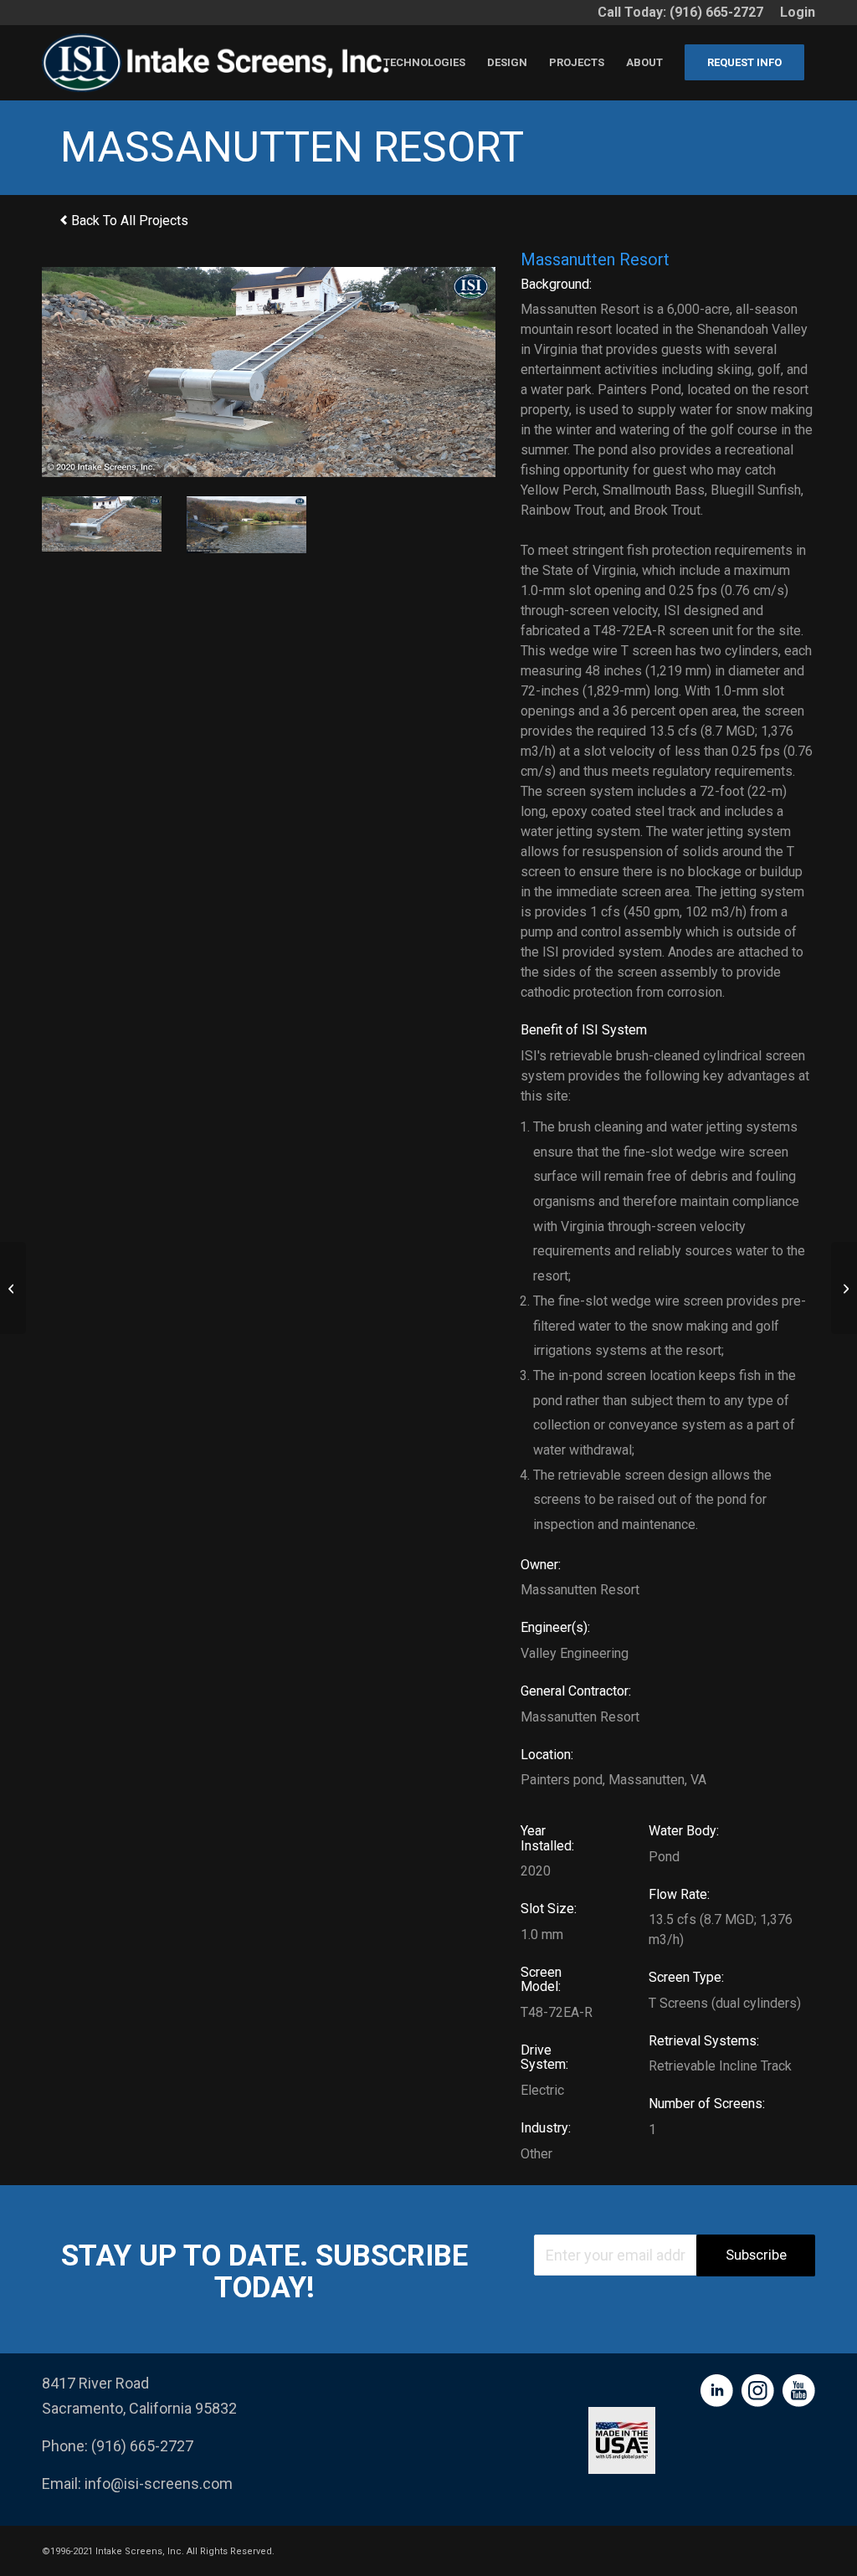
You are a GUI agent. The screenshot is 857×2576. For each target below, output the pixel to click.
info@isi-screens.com (159, 2484)
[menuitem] (793, 13)
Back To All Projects (128, 221)
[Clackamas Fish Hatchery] (844, 1288)
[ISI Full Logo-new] (221, 63)
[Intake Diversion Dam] (13, 1288)
